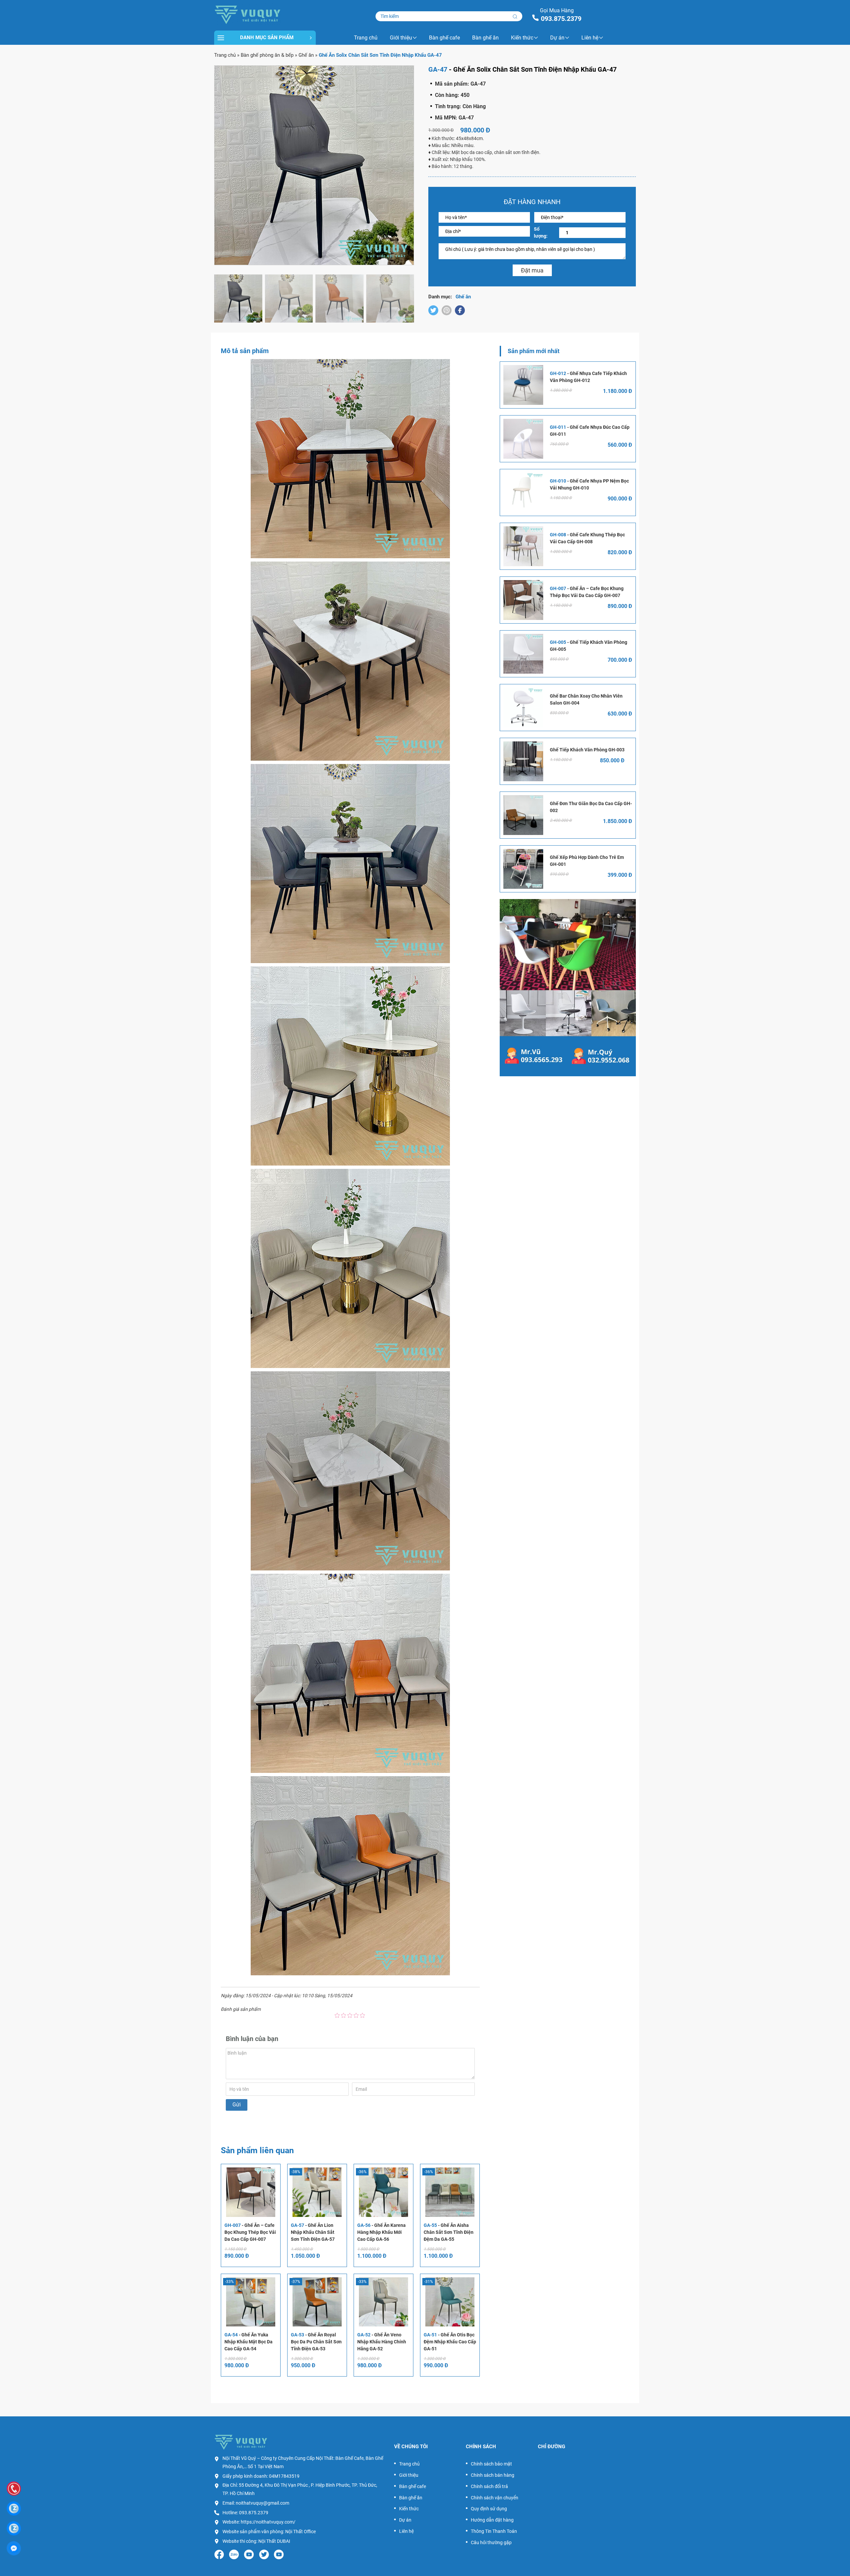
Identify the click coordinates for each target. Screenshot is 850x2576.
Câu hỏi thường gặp (491, 2542)
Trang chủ (366, 38)
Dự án (557, 38)
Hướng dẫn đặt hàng (492, 2520)
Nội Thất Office (300, 2532)
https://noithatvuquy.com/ (268, 2522)
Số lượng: (541, 232)
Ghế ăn (306, 55)
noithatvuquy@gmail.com (262, 2503)
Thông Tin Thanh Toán (494, 2531)
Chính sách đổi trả (489, 2486)
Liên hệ (590, 38)
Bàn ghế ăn (485, 38)
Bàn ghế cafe (444, 38)
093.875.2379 (561, 19)
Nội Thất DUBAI (274, 2541)
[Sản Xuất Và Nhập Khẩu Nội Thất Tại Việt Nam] (265, 14)
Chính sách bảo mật (491, 2464)
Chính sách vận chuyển (495, 2498)
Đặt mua (532, 270)
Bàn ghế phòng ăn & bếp (267, 55)
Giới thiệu (401, 38)
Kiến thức (522, 38)
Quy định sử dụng (489, 2509)
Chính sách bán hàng (493, 2475)
